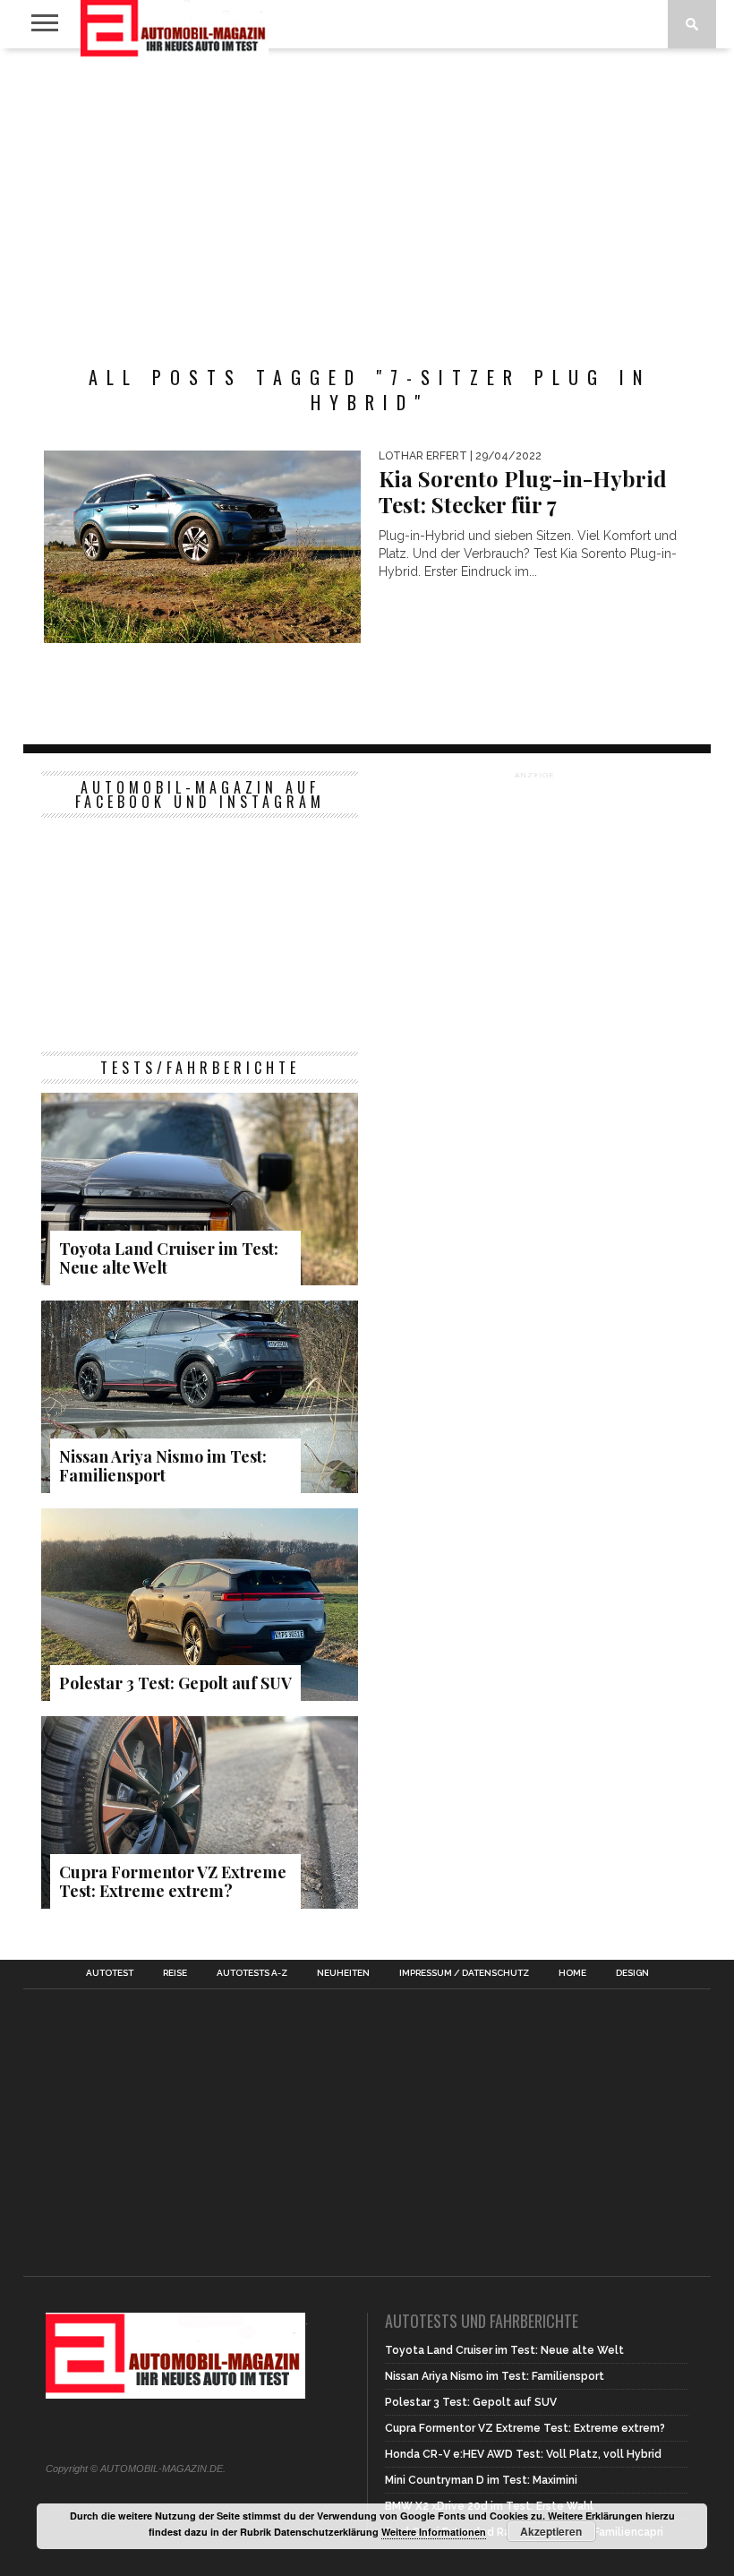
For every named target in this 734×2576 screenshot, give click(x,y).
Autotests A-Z (252, 1973)
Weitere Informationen (434, 2532)
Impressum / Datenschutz (464, 1973)
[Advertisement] (367, 192)
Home (572, 1973)
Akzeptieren (551, 2531)
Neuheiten (343, 1973)
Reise (175, 1973)
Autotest (110, 1973)
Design (632, 1973)
